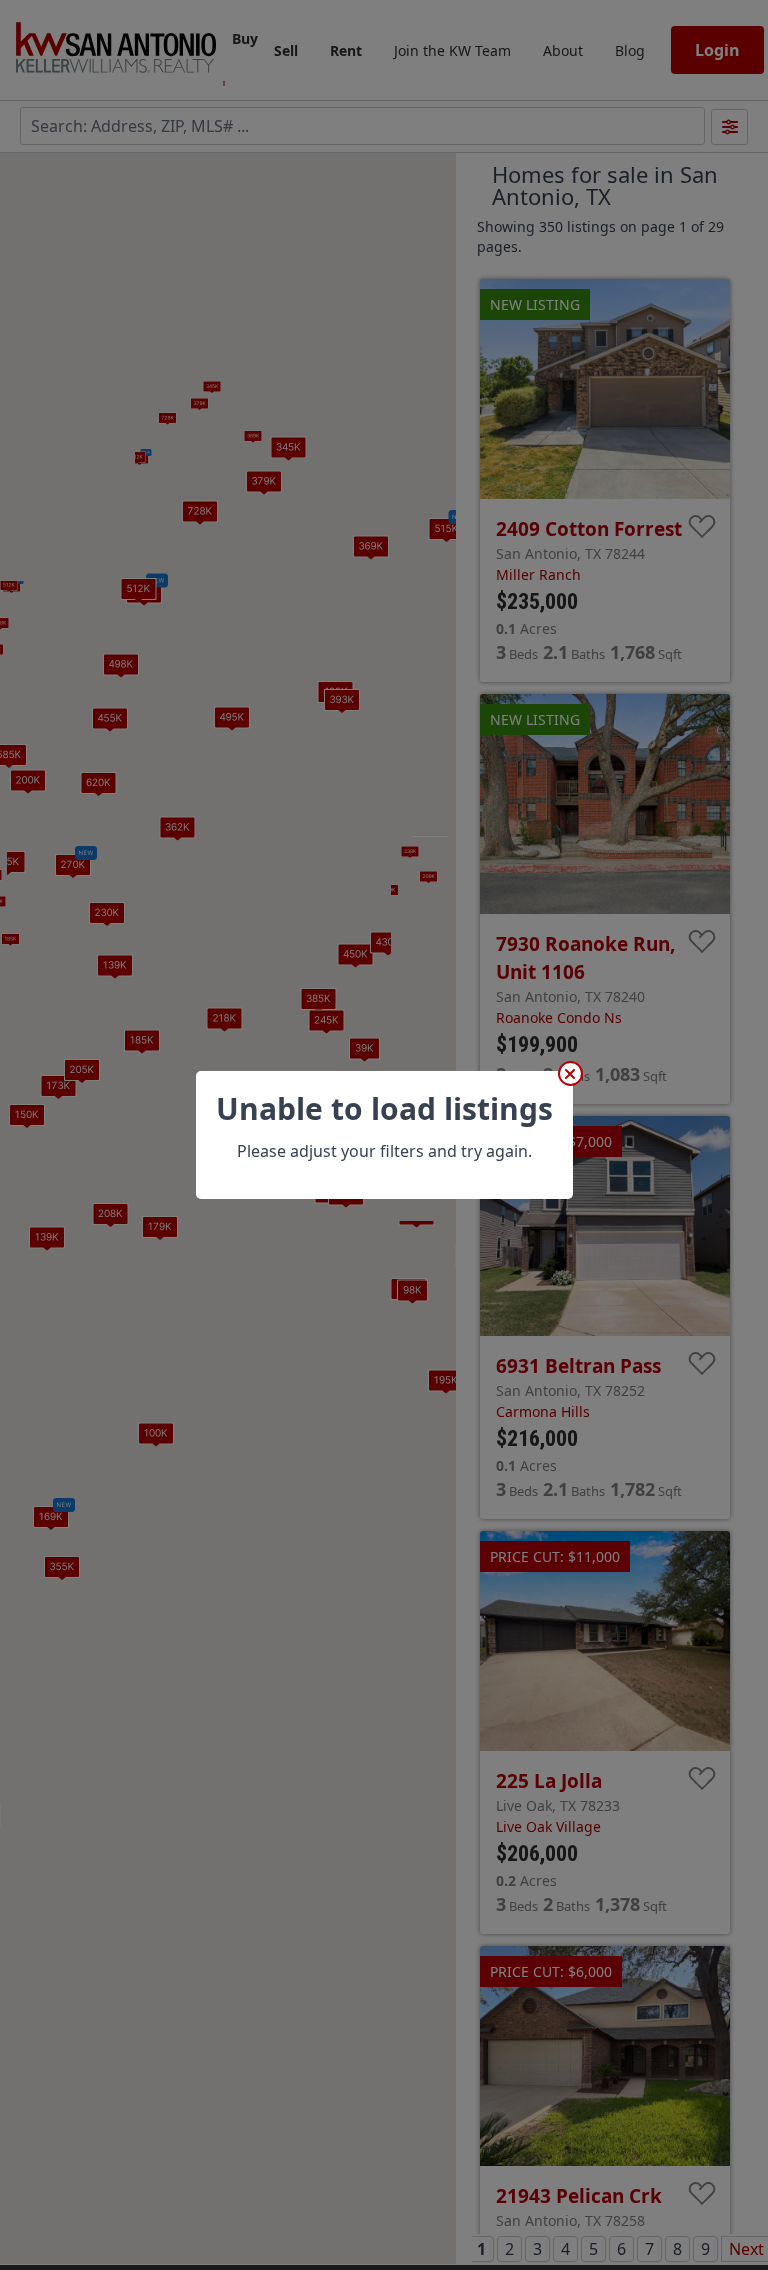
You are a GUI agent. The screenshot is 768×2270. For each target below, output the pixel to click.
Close (570, 1073)
